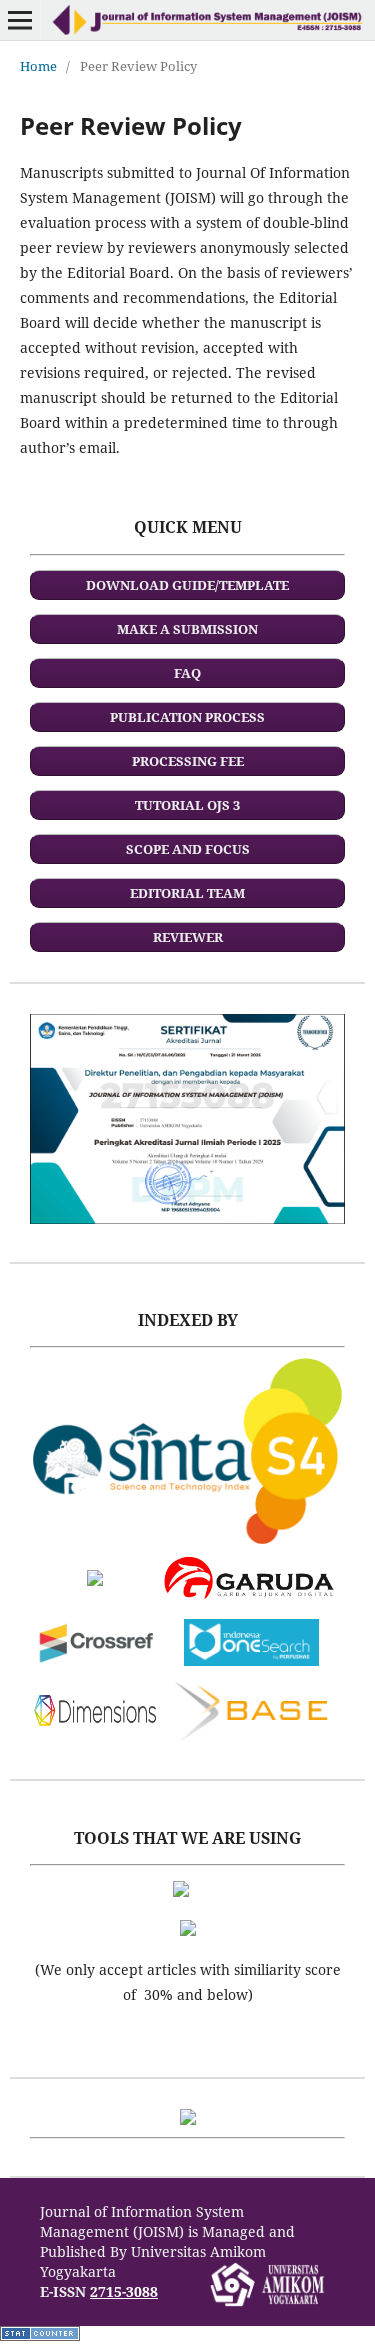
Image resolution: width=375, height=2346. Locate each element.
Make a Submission (187, 629)
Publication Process (187, 717)
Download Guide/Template (187, 585)
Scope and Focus (188, 849)
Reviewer (188, 937)
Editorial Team (187, 893)
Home (38, 66)
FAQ (187, 673)
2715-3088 (124, 2291)
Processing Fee (188, 761)
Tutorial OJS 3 (187, 805)
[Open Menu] (20, 20)
